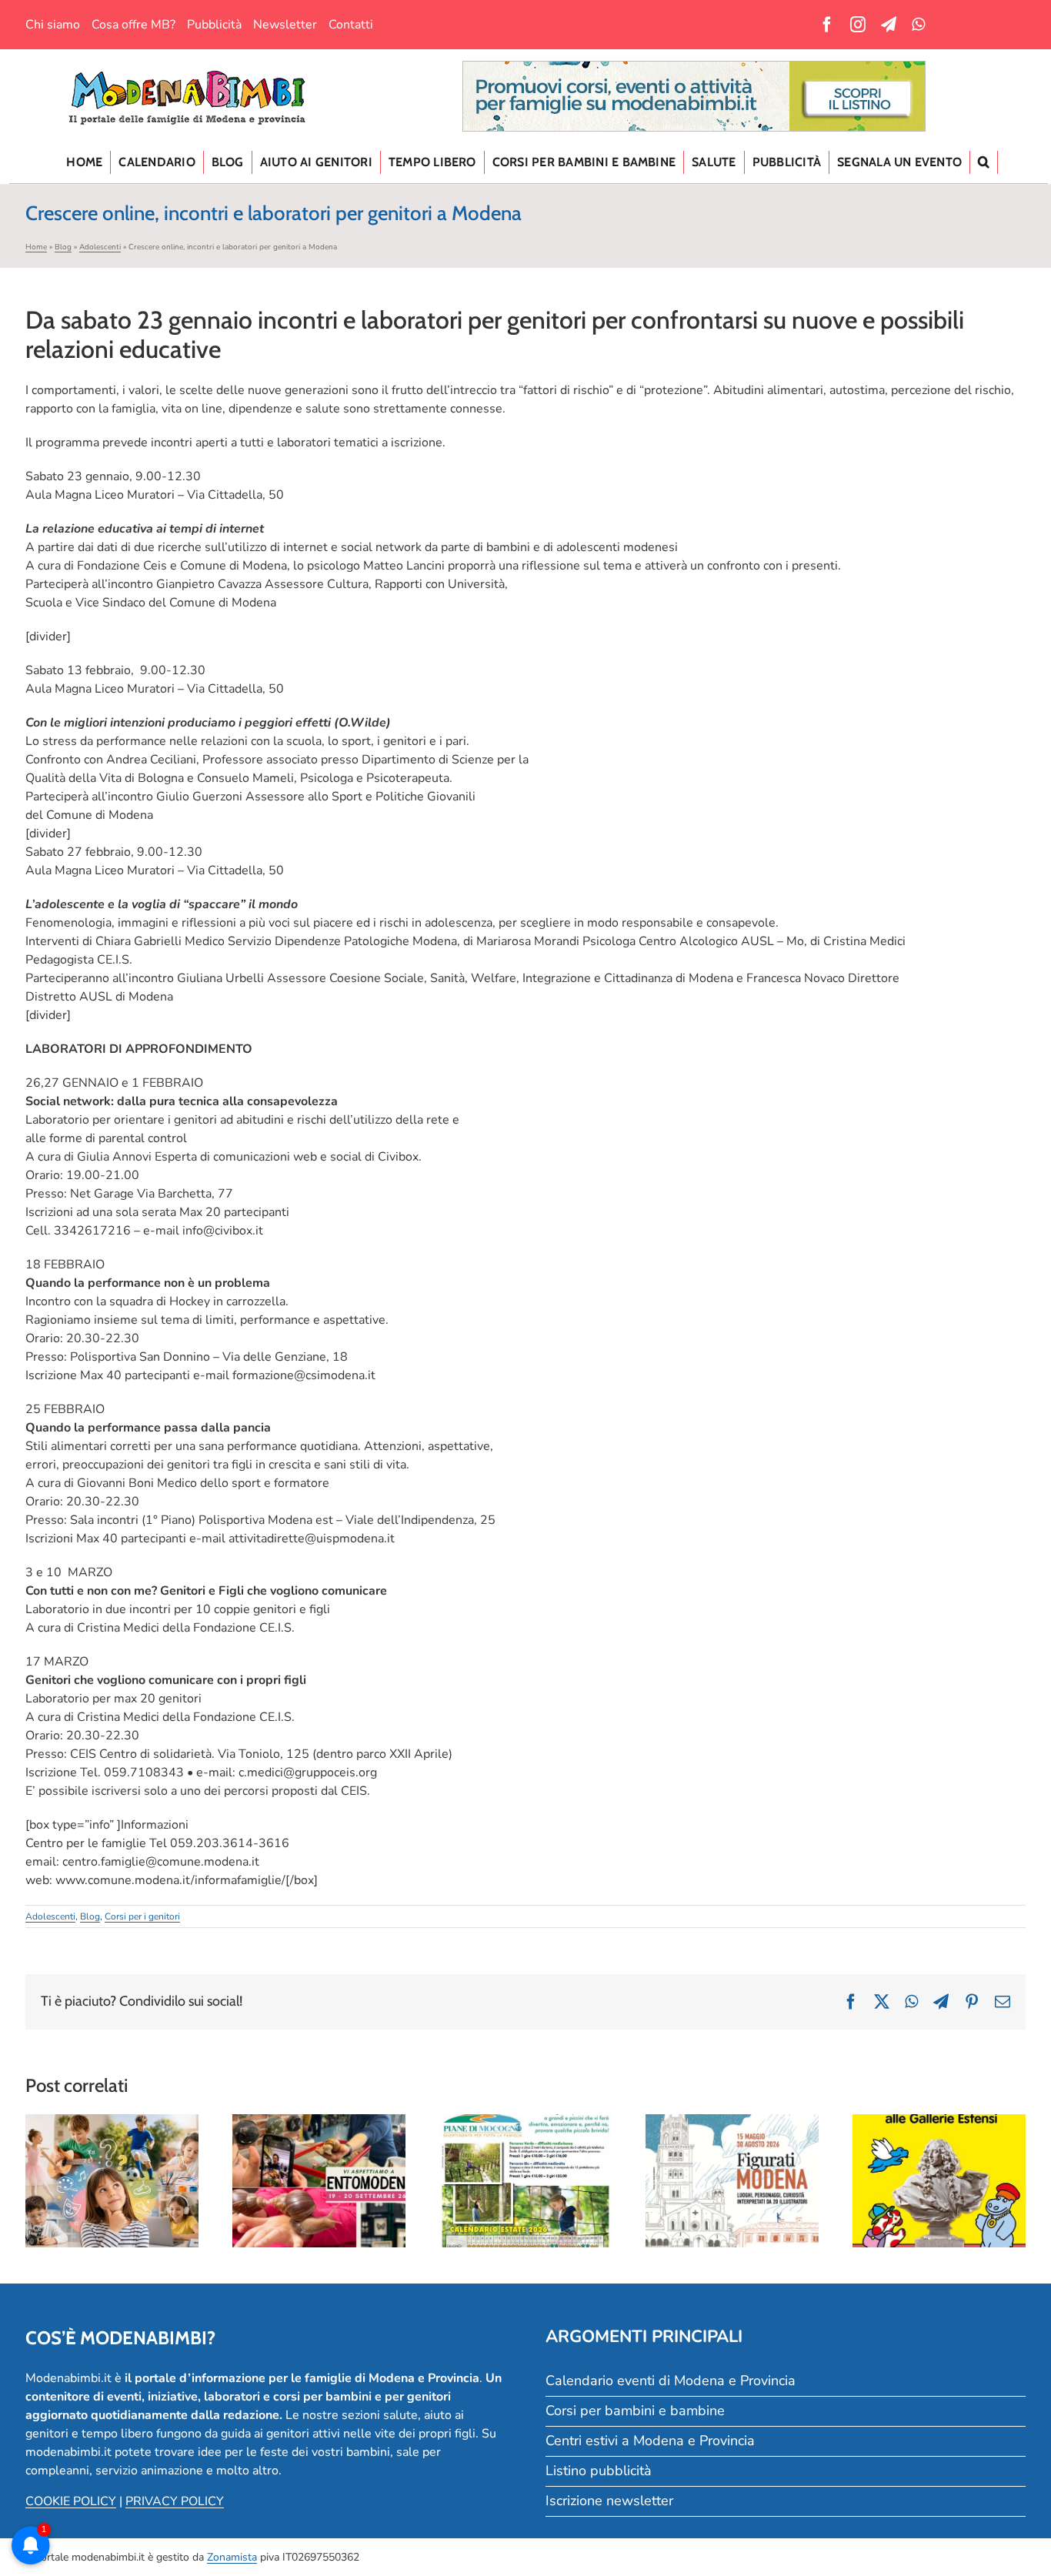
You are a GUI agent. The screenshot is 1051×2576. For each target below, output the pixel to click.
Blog (63, 247)
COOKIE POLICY (71, 2501)
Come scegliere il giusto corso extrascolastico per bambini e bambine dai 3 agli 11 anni (112, 2140)
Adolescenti (100, 247)
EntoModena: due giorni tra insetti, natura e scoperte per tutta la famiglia (319, 2140)
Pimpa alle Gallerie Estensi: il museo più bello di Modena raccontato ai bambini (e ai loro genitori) (939, 2130)
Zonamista (232, 2557)
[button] (984, 162)
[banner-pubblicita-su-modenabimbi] (694, 68)
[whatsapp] (918, 25)
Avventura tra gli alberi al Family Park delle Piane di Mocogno (525, 2149)
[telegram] (889, 25)
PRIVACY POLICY (175, 2501)
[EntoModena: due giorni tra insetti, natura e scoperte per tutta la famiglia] (319, 2180)
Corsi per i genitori (142, 1916)
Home (36, 247)
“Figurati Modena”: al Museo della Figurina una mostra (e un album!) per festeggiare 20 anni (732, 2130)
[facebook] (827, 25)
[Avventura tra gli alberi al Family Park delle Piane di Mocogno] (526, 2180)
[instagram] (858, 25)
